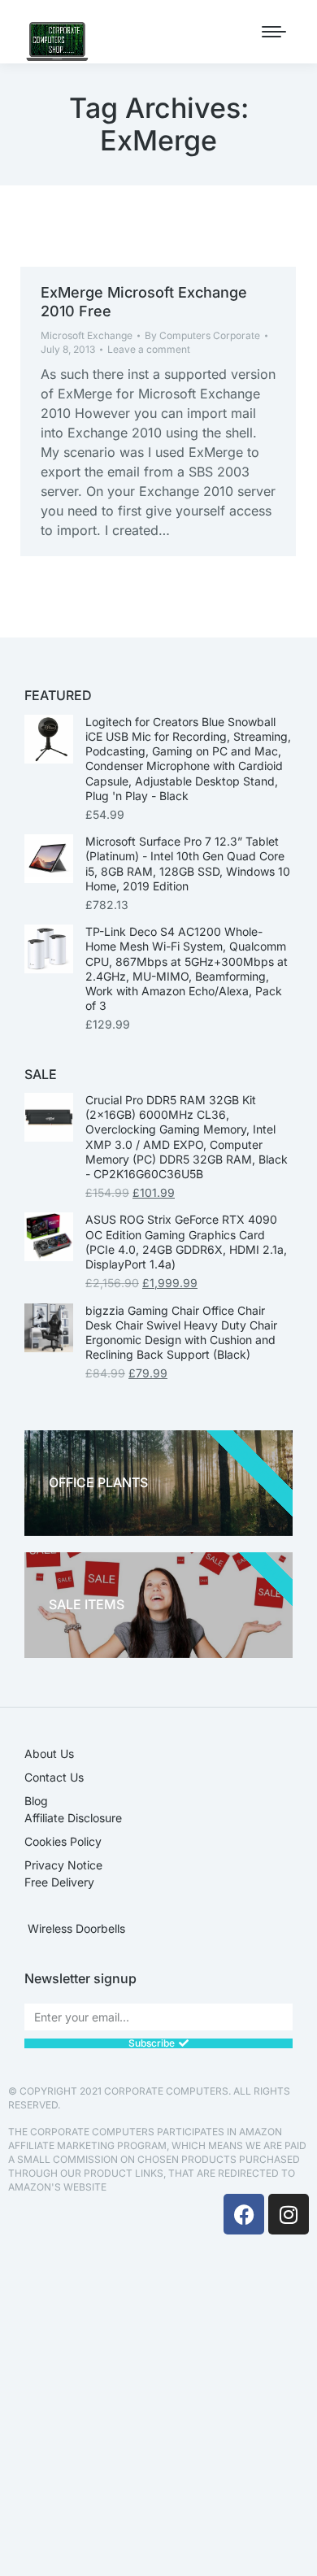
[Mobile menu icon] (274, 32)
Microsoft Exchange (87, 335)
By (202, 335)
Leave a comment (149, 349)
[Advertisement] (158, 2409)
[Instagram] (289, 2214)
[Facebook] (244, 2214)
